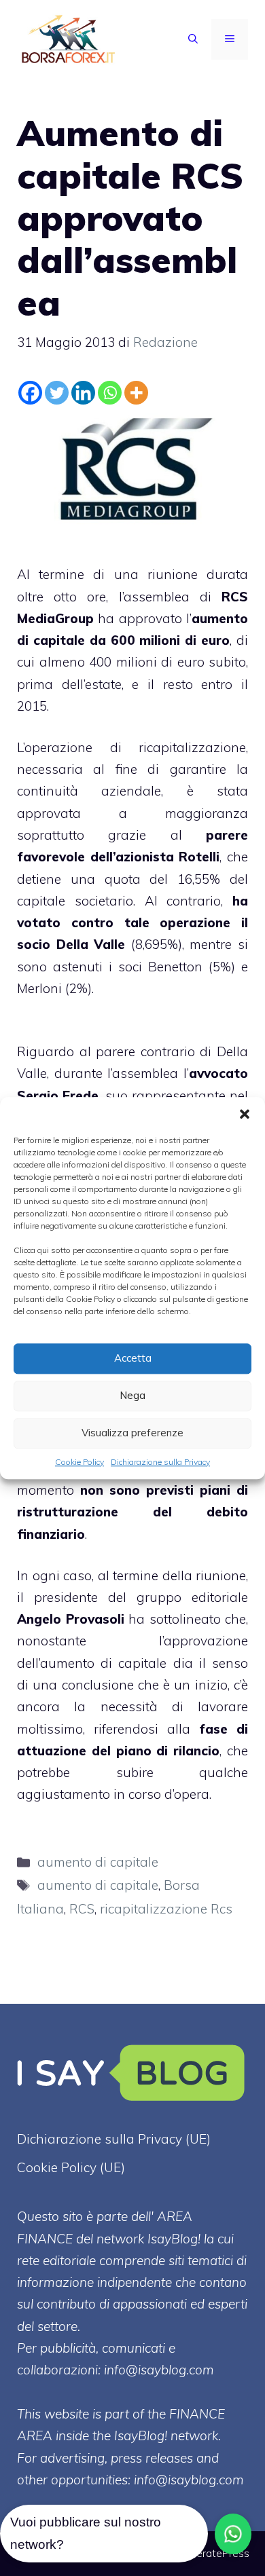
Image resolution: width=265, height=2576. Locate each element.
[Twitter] (57, 393)
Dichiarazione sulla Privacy (160, 1462)
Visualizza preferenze (132, 1433)
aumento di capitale (98, 1862)
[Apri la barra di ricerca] (193, 39)
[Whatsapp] (110, 393)
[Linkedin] (83, 393)
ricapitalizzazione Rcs (166, 1909)
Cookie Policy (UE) (71, 2167)
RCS (82, 1909)
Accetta (133, 1358)
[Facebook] (30, 393)
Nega (132, 1395)
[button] (245, 1114)
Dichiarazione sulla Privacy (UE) (114, 2139)
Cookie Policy (79, 1462)
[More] (136, 393)
